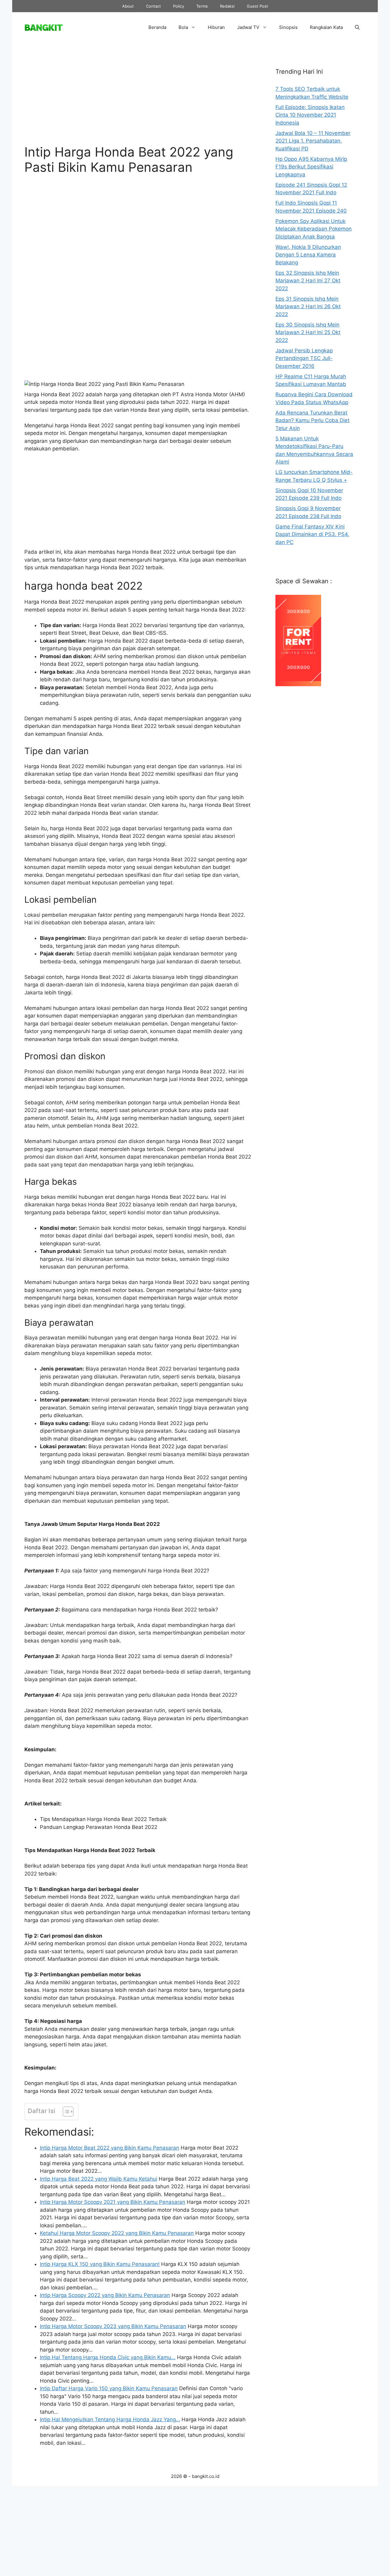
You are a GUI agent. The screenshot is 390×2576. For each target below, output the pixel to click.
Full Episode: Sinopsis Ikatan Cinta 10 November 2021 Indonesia (310, 115)
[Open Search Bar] (357, 27)
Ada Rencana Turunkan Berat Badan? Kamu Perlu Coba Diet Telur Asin (312, 420)
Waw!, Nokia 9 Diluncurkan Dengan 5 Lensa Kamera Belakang (308, 255)
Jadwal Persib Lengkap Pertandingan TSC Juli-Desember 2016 (304, 358)
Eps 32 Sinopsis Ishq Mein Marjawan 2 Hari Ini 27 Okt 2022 (308, 281)
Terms (202, 6)
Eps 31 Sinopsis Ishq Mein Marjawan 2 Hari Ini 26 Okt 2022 (308, 307)
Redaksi (227, 6)
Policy (179, 6)
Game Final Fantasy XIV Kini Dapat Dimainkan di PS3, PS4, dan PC (312, 534)
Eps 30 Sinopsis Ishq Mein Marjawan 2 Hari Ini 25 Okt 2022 (308, 332)
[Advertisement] (138, 98)
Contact (153, 6)
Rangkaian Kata (326, 27)
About (128, 6)
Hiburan (216, 27)
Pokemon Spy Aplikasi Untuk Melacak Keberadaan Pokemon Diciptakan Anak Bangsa (314, 229)
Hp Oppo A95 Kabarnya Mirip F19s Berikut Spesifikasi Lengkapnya (311, 167)
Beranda (157, 27)
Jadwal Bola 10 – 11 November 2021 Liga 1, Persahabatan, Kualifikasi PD (313, 141)
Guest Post (257, 6)
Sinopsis (288, 27)
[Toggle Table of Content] (65, 2112)
